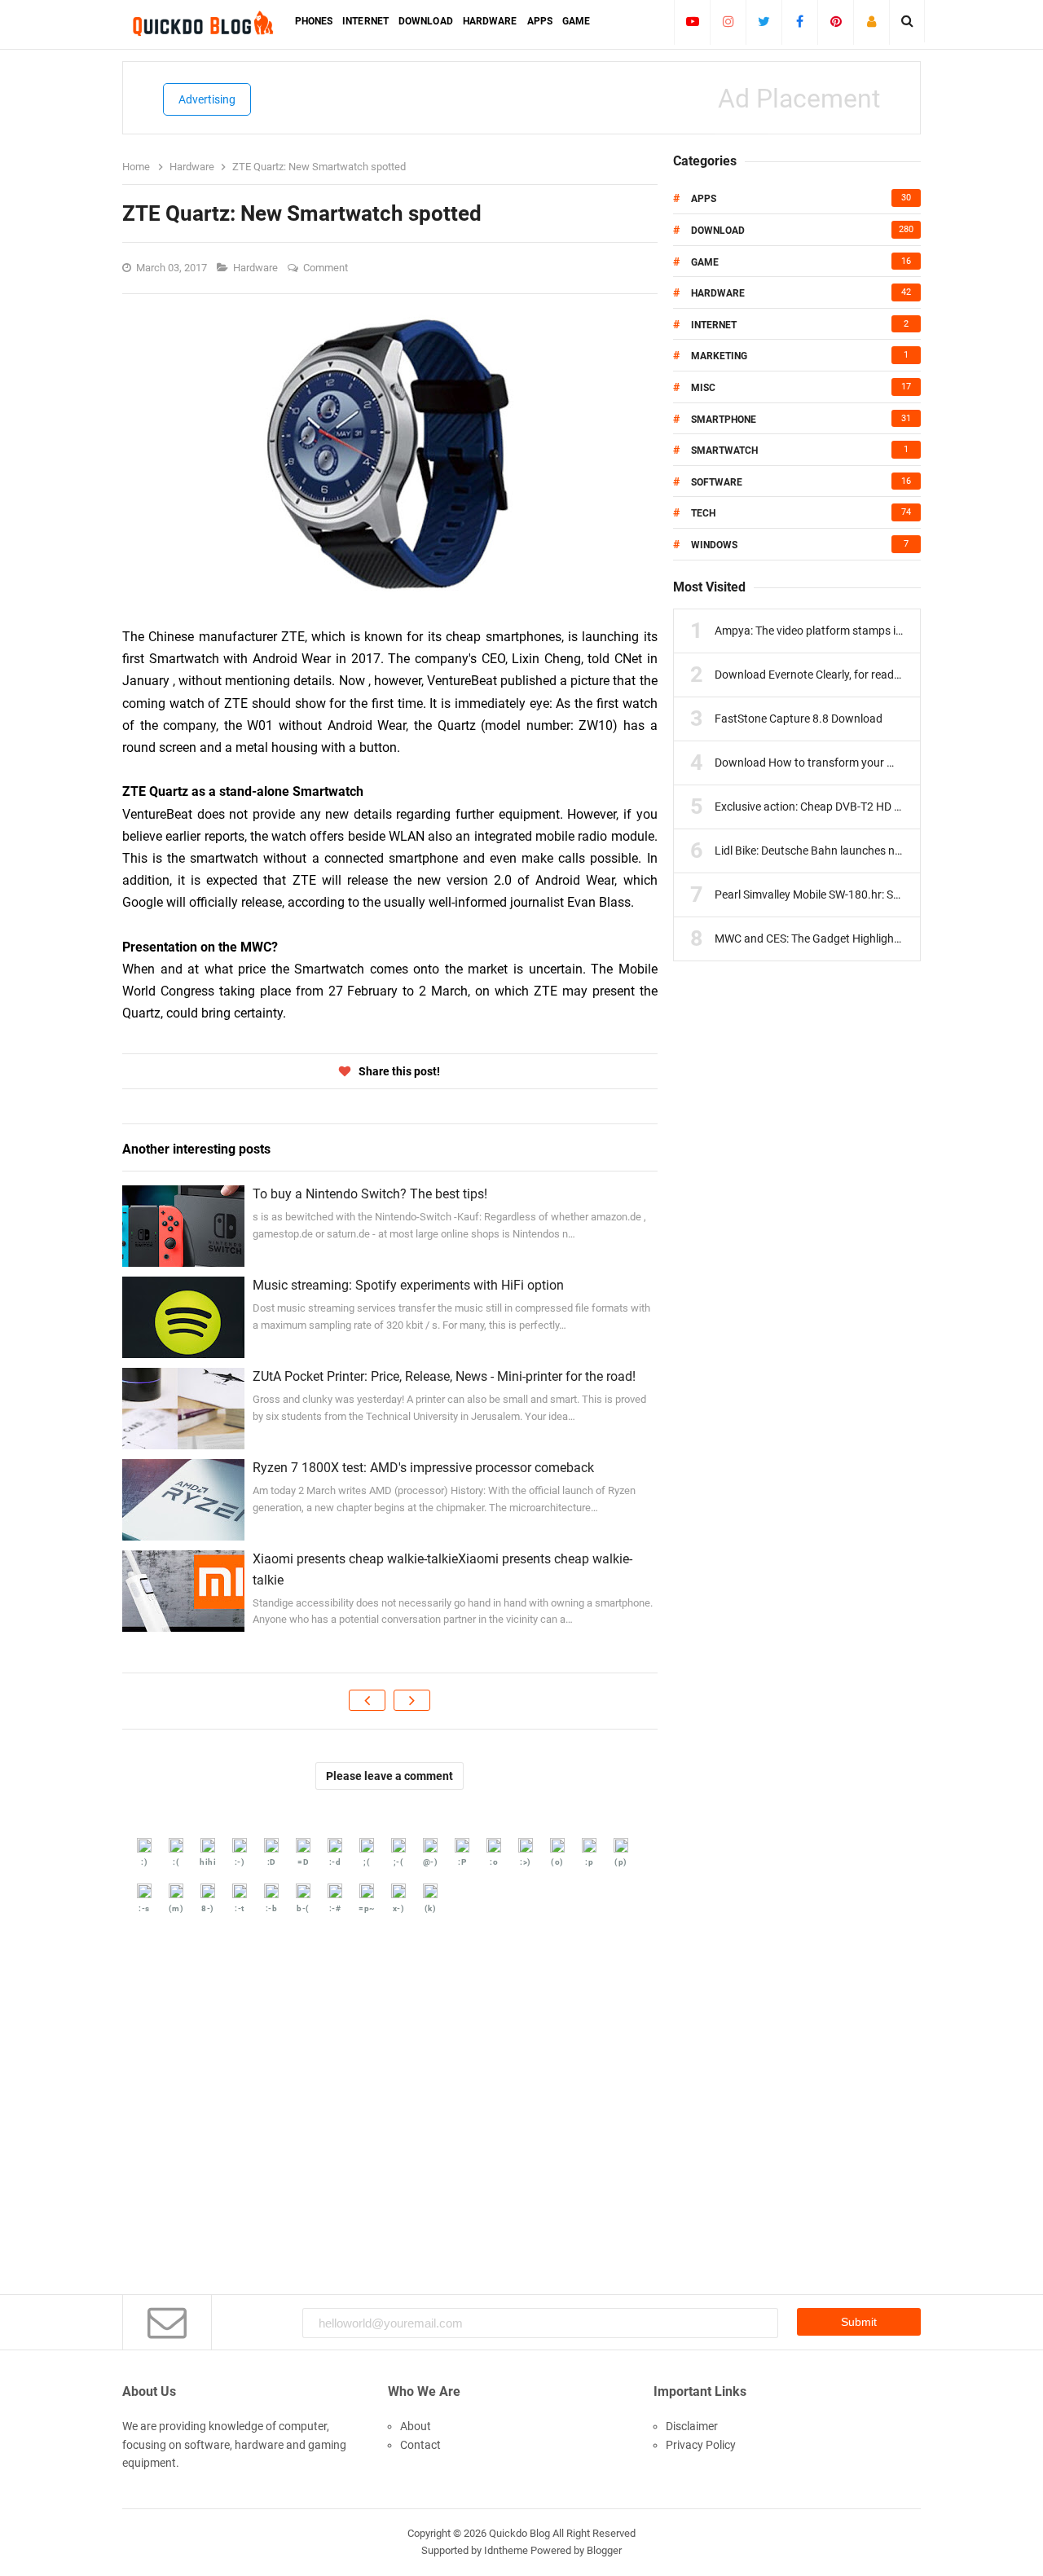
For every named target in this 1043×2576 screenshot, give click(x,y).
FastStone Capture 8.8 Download (799, 719)
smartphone (724, 420)
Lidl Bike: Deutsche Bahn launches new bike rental (839, 851)
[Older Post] (412, 1700)
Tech (703, 513)
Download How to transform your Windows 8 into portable (862, 763)
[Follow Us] (871, 21)
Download (718, 231)
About (416, 2426)
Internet (714, 325)
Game (705, 262)
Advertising (207, 99)
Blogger (604, 2550)
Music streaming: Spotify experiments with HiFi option (408, 1285)
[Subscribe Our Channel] (692, 21)
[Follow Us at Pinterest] (836, 21)
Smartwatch (724, 451)
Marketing (719, 356)
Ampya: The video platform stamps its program (833, 631)
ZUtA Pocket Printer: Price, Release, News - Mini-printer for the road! (444, 1376)
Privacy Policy (701, 2445)
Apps (704, 199)
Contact (420, 2445)
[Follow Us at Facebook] (800, 21)
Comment (327, 268)
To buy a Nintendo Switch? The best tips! (370, 1194)
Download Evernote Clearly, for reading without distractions (864, 675)
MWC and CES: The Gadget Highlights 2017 (823, 939)
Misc (703, 388)
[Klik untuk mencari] (907, 21)
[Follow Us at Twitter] (764, 21)
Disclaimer (692, 2426)
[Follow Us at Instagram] (728, 21)
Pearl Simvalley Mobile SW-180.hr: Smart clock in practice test (869, 895)
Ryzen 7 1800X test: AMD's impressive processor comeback (423, 1468)
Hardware (257, 268)
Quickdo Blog (519, 2533)
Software (717, 482)
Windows (714, 545)
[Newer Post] (367, 1700)
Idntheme (506, 2550)
